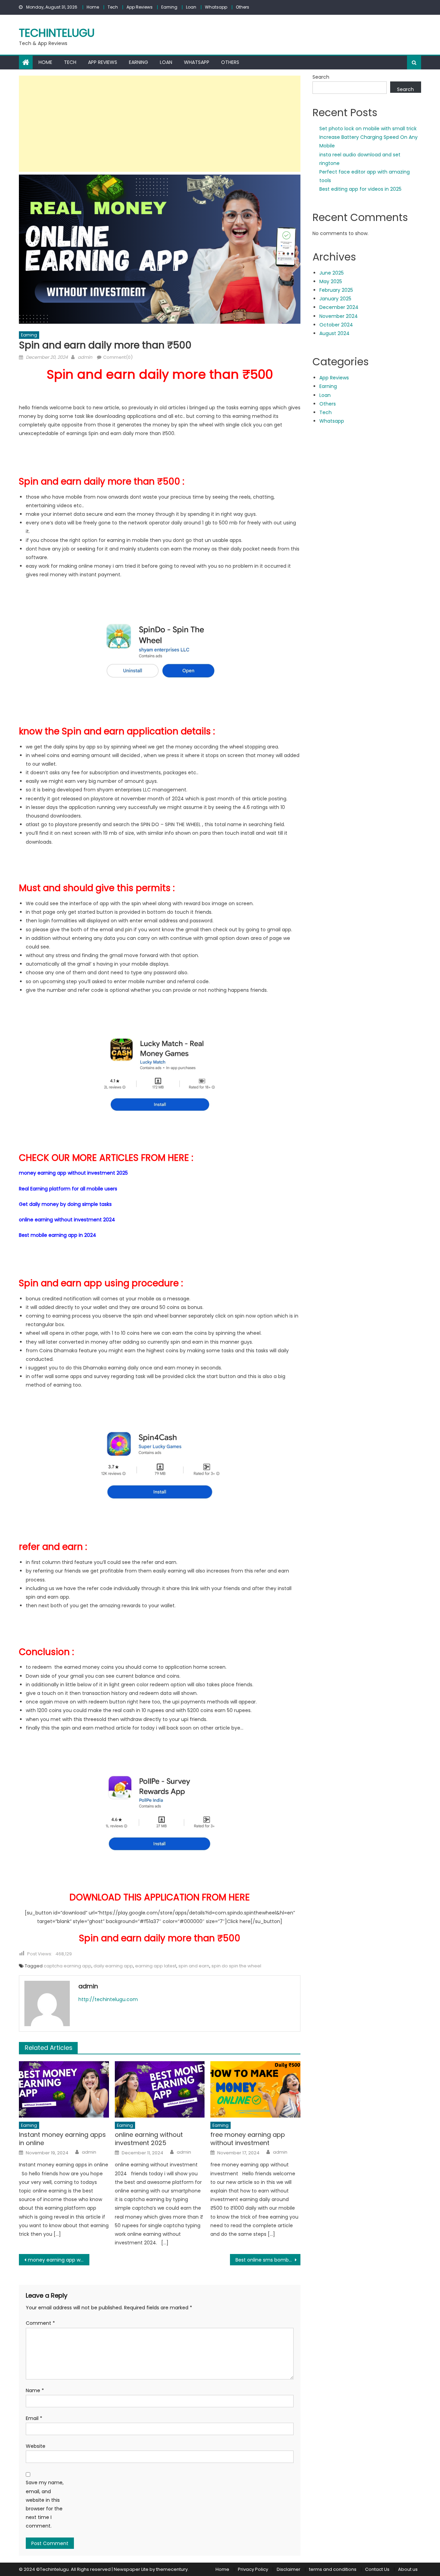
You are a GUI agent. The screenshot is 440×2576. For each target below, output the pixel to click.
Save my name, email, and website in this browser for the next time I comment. (45, 2504)
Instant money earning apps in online (62, 2139)
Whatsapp (216, 7)
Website (36, 2446)
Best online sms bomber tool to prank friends (268, 2260)
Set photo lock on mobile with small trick (368, 129)
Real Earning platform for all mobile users (68, 1189)
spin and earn (194, 1966)
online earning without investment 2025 (149, 2139)
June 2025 (332, 273)
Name (35, 2390)
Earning (169, 7)
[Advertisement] (160, 124)
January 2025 (335, 299)
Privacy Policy (253, 2569)
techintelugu (57, 33)
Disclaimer (289, 2569)
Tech (113, 7)
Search (321, 77)
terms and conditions (333, 2569)
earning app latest (156, 1966)
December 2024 (339, 307)
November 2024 (339, 316)
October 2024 (336, 325)
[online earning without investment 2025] (160, 2089)
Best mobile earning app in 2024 (58, 1235)
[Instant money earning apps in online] (64, 2089)
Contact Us (377, 2569)
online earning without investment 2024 (67, 1220)
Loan (191, 7)
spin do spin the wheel (236, 1966)
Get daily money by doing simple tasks (65, 1204)
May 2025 (331, 281)
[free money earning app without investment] (255, 2089)
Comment (40, 2323)
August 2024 (334, 333)
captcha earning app (68, 1966)
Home (93, 7)
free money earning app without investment (248, 2139)
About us (408, 2569)
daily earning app (113, 1966)
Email (34, 2418)
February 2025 (336, 290)
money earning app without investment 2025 (73, 1173)
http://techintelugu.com (108, 1999)
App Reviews (140, 7)
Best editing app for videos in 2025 (360, 189)
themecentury (172, 2569)
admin (85, 357)
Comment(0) (118, 357)
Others (243, 7)
